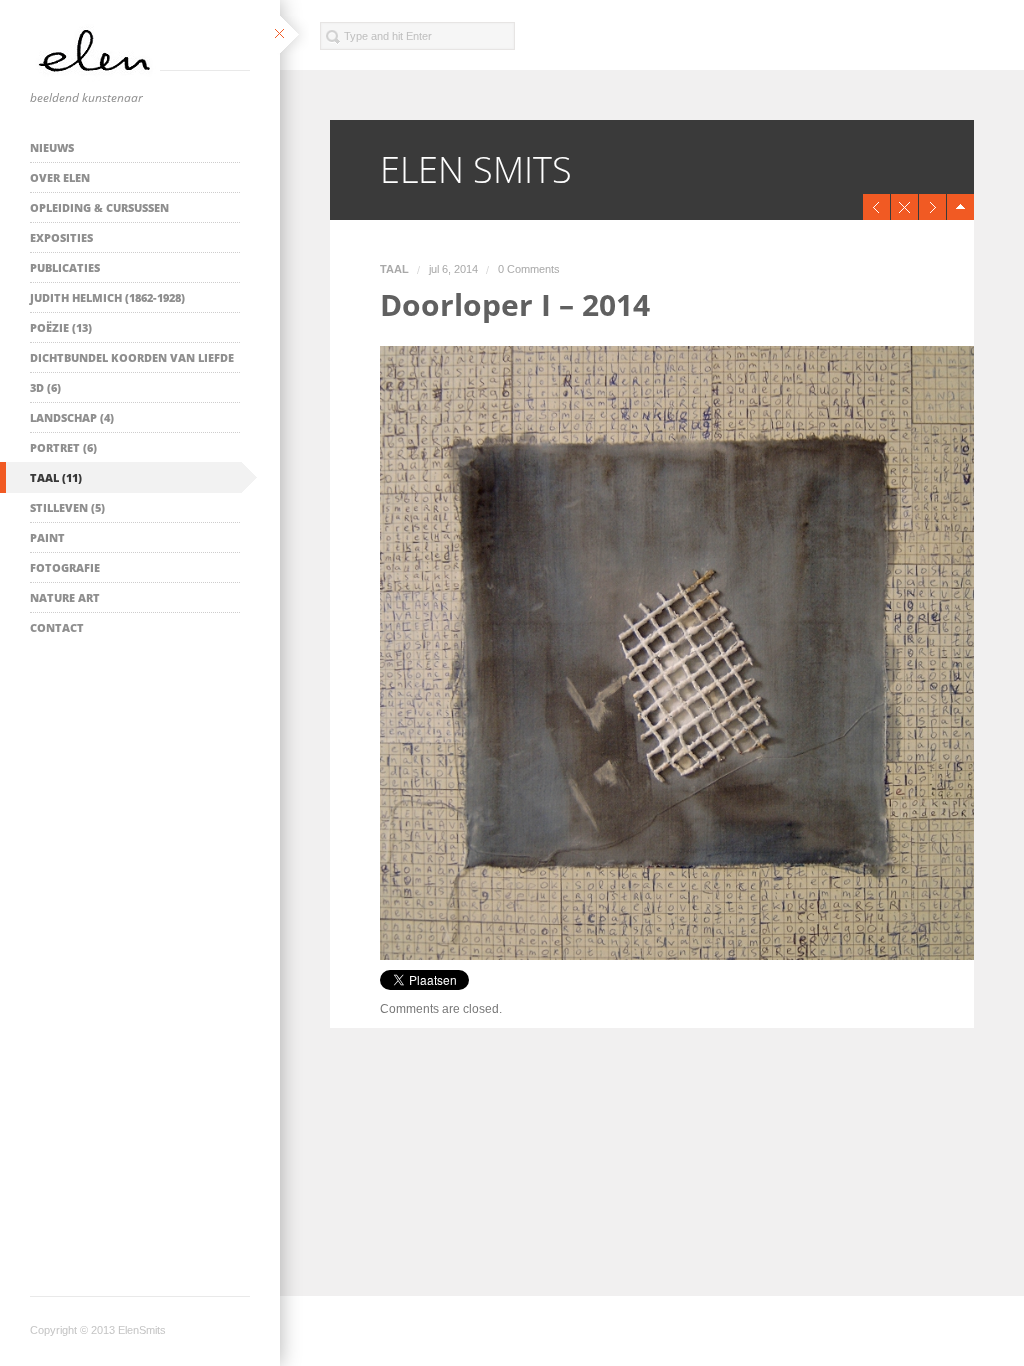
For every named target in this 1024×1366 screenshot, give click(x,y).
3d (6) (45, 387)
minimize (960, 207)
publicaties (65, 267)
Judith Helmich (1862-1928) (107, 297)
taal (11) (56, 477)
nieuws (52, 147)
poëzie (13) (61, 327)
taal (394, 269)
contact (57, 627)
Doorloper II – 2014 (880, 207)
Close (908, 207)
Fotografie (65, 567)
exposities (61, 237)
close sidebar (291, 35)
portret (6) (63, 447)
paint (47, 537)
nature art (65, 597)
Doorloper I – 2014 (515, 304)
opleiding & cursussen (99, 207)
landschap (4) (72, 417)
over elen (60, 177)
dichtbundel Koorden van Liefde (132, 357)
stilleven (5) (67, 507)
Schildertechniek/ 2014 (936, 207)
